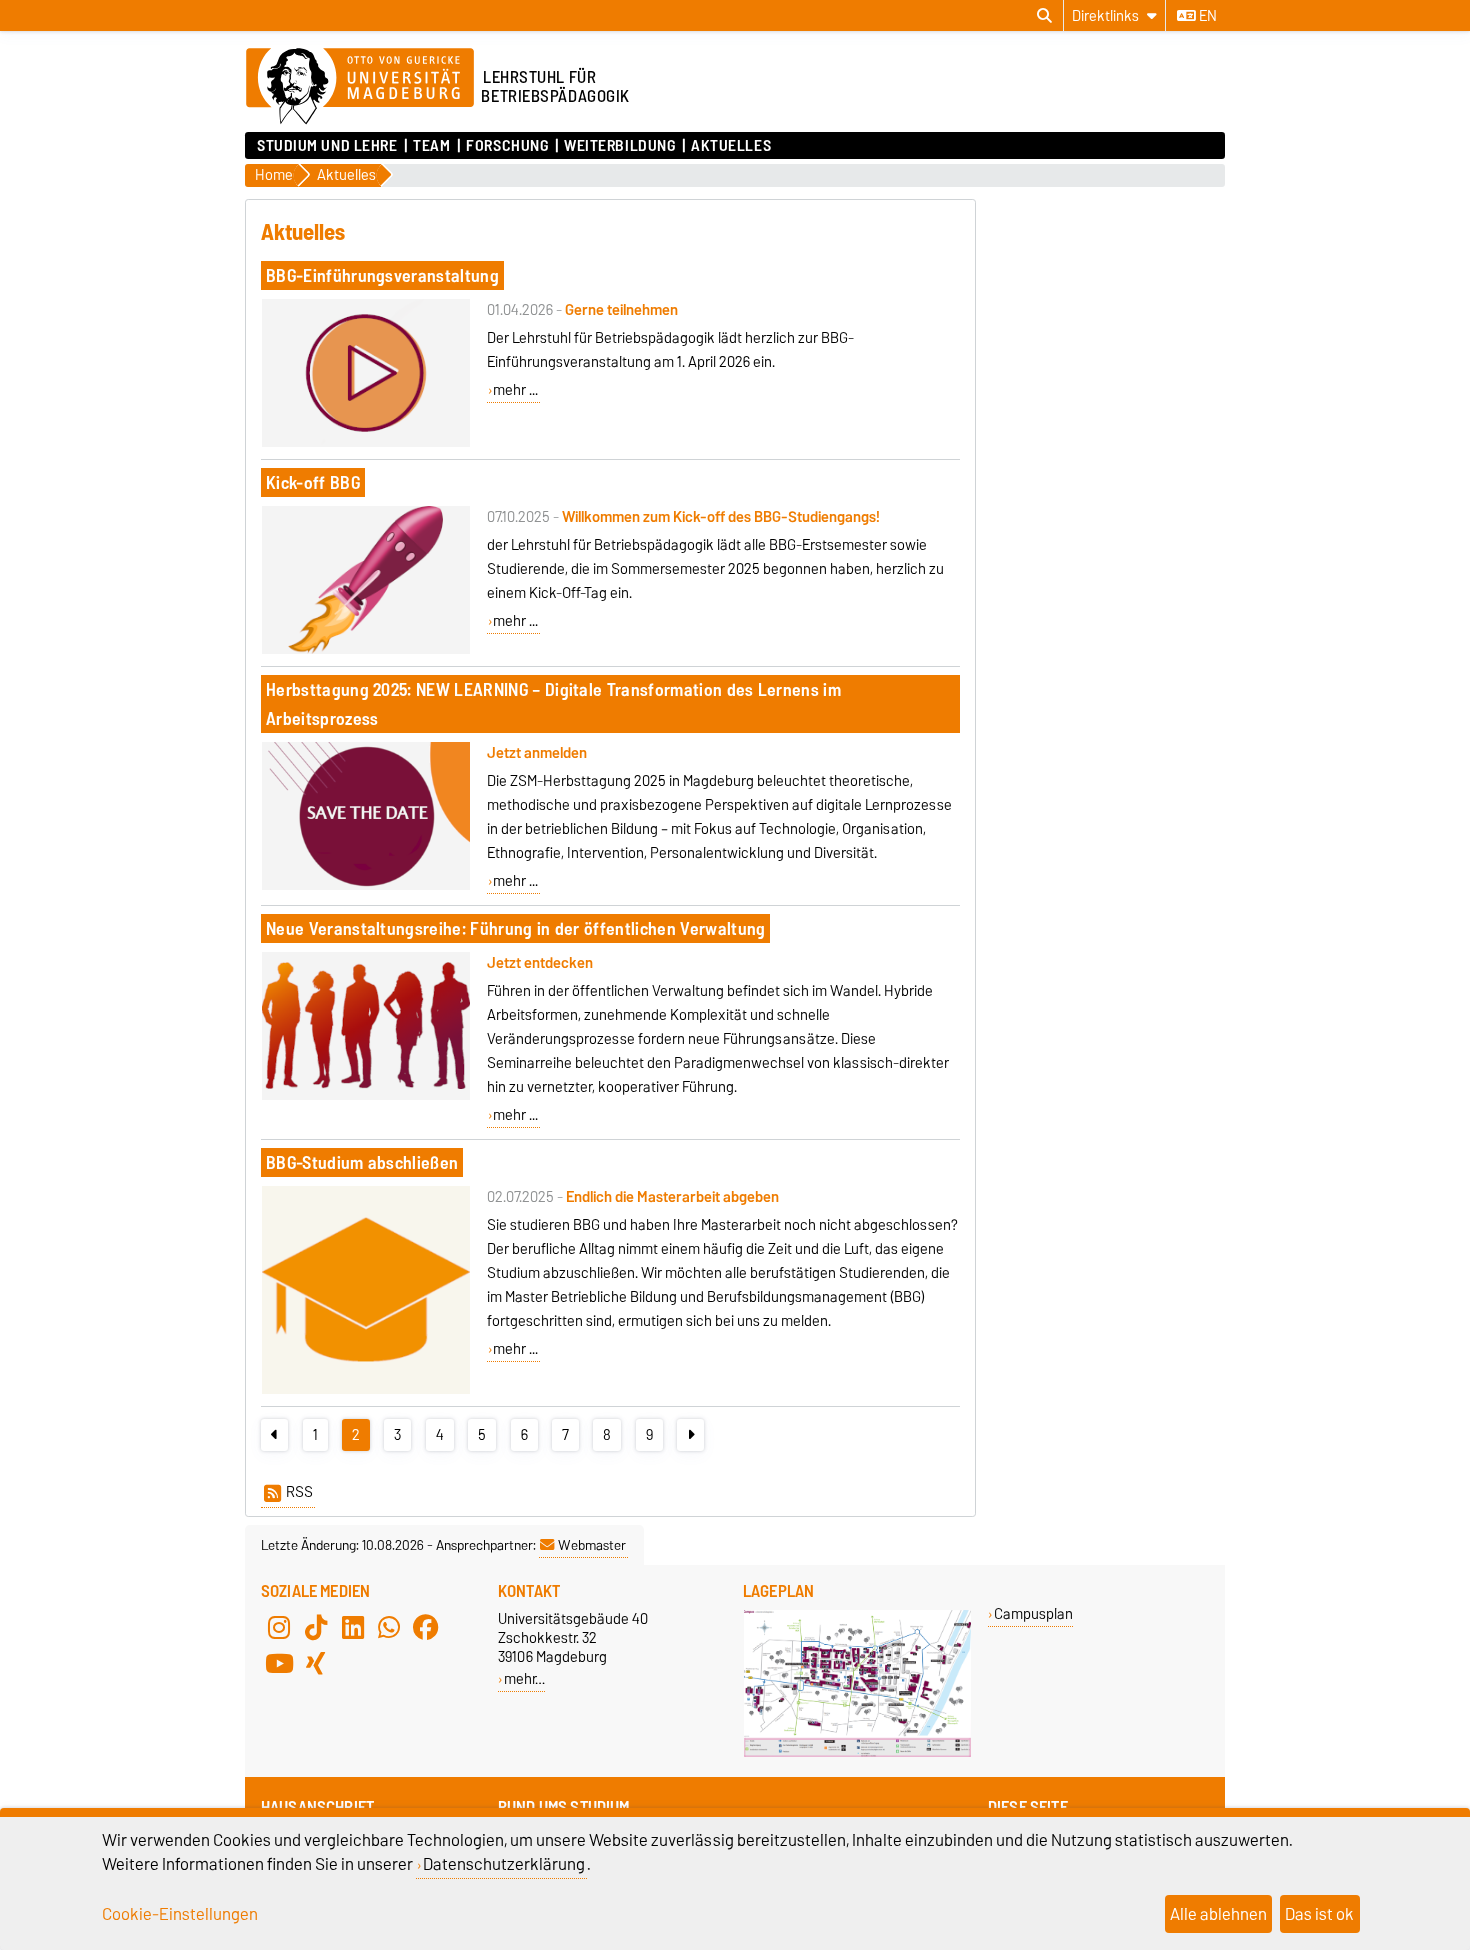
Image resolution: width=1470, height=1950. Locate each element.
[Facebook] (426, 1627)
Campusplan (1033, 1613)
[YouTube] (279, 1663)
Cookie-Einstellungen (180, 1914)
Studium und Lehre (327, 146)
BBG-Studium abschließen (362, 1162)
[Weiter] (690, 1435)
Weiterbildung (619, 146)
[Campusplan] (857, 1752)
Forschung (507, 146)
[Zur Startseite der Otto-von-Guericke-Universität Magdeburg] (360, 87)
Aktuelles (731, 146)
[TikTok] (316, 1627)
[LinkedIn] (353, 1627)
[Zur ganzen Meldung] (366, 443)
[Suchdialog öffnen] (1044, 16)
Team (431, 146)
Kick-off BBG (313, 482)
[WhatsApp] (389, 1627)
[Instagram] (279, 1627)
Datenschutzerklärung (504, 1864)
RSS (299, 1492)
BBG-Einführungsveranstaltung (382, 275)
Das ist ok (1319, 1914)
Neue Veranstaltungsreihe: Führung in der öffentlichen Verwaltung (515, 928)
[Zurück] (274, 1435)
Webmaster (592, 1545)
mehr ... (515, 390)
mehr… (524, 1678)
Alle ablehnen (1218, 1914)
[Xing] (316, 1663)
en (1206, 16)
